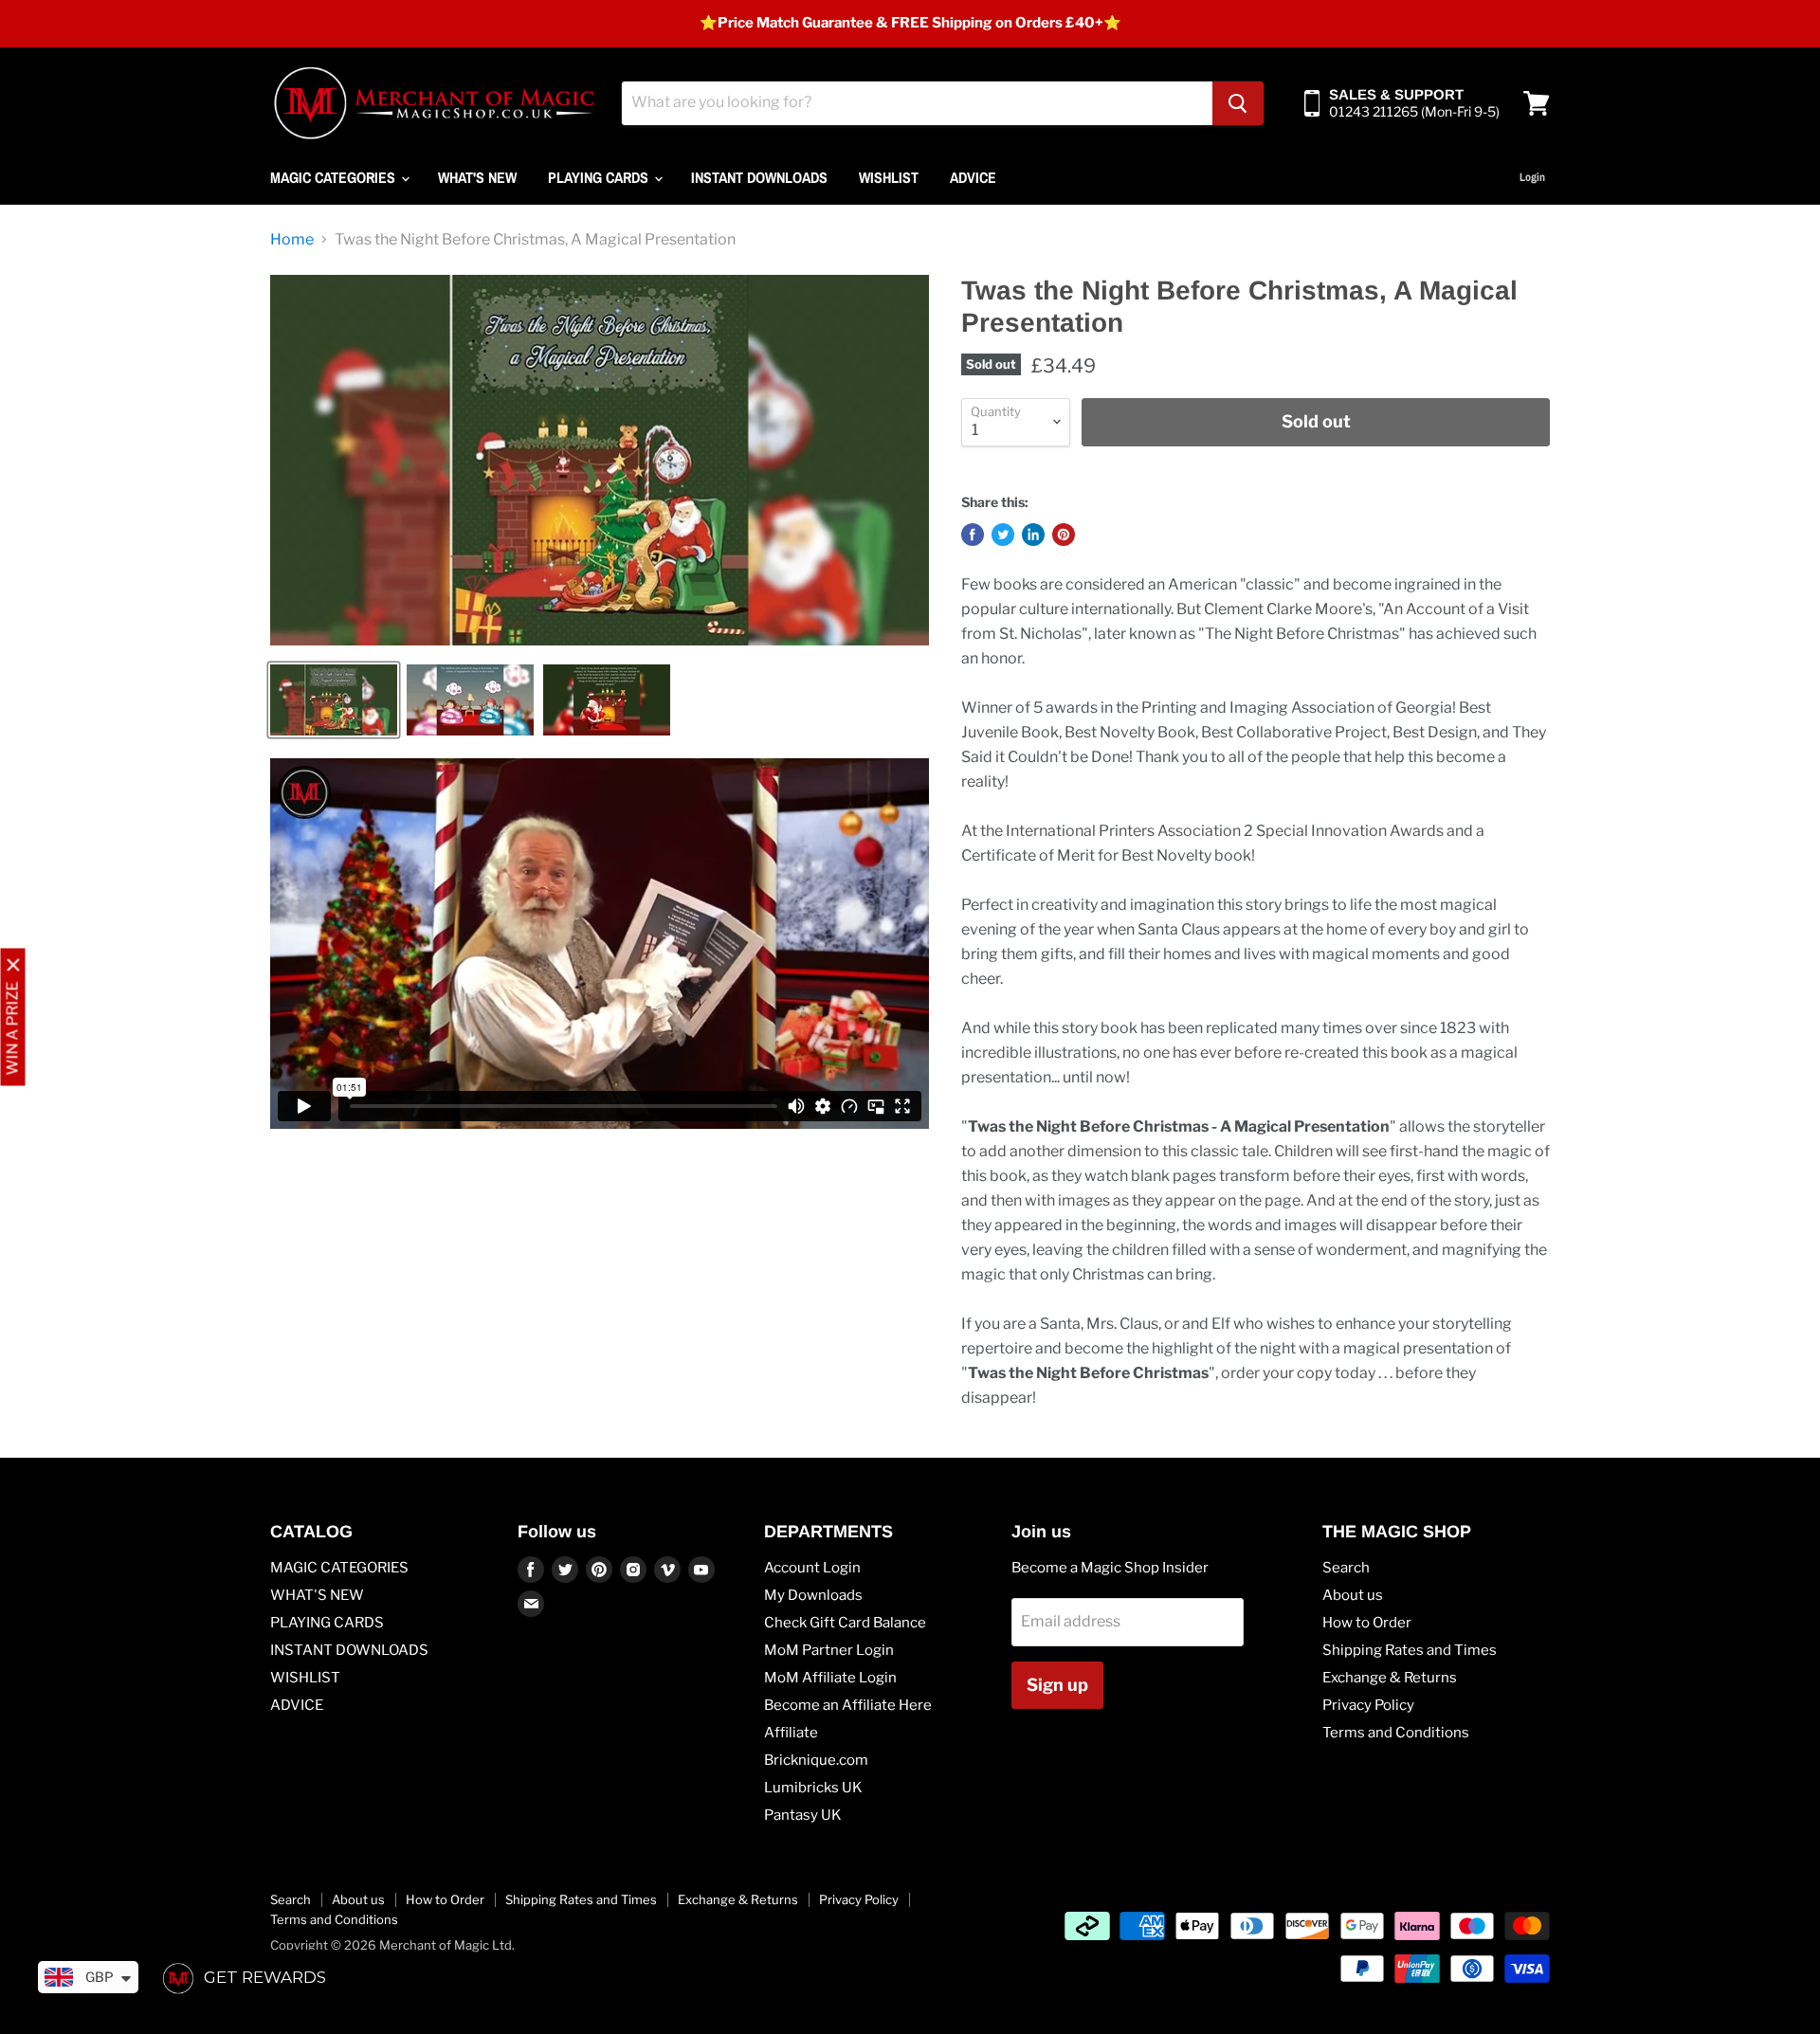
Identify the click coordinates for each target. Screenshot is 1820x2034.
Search (1346, 1568)
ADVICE (973, 177)
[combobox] (917, 103)
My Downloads (813, 1595)
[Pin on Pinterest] (1064, 535)
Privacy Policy (1368, 1705)
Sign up (1057, 1685)
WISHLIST (889, 177)
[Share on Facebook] (973, 535)
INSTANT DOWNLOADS (759, 177)
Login (1532, 177)
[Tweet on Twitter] (1003, 535)
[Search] (1238, 103)
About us (1353, 1595)
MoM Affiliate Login (830, 1678)
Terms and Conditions (1396, 1733)
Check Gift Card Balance (845, 1623)
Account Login (812, 1568)
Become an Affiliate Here (848, 1705)
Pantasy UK (803, 1815)
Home (292, 240)
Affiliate (791, 1733)
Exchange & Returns (1390, 1678)
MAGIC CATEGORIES (335, 177)
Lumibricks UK (813, 1788)
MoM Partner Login (829, 1650)
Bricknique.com (816, 1760)
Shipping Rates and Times (1410, 1650)
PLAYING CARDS (600, 177)
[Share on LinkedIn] (1033, 535)
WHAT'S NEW (477, 177)
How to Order (1367, 1623)
